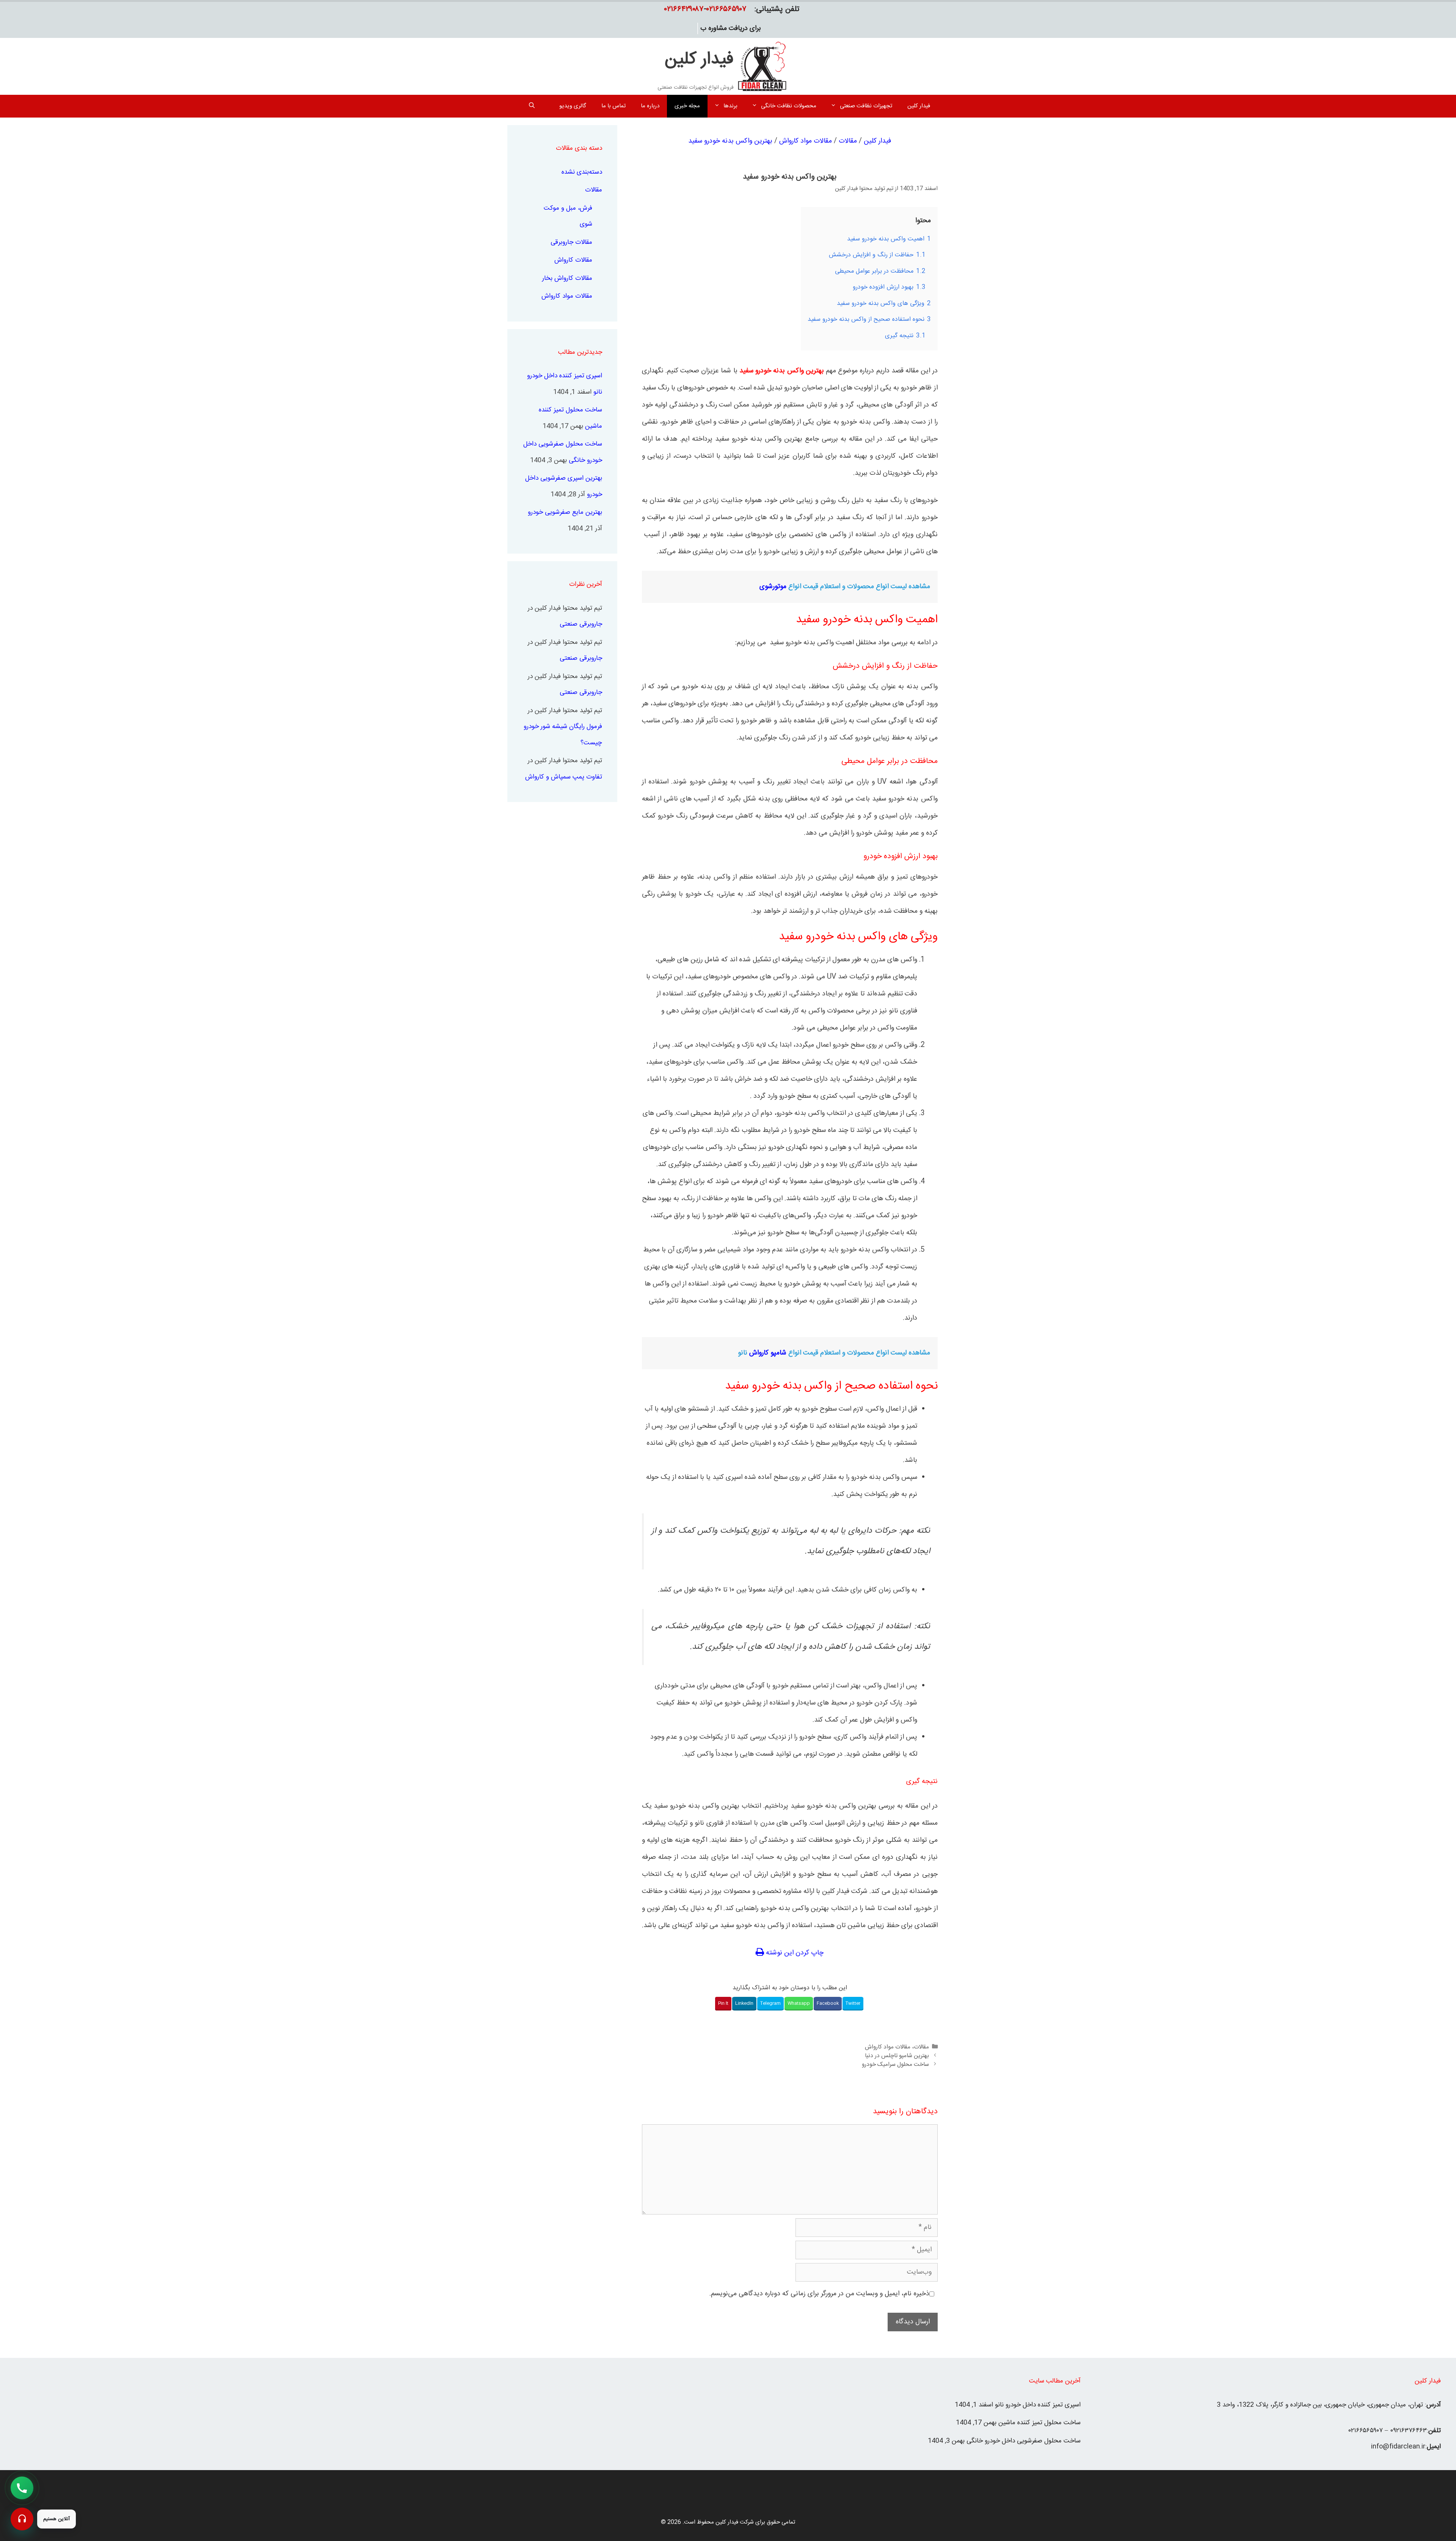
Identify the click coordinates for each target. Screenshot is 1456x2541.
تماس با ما (613, 106)
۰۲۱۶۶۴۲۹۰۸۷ (684, 9)
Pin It (723, 2003)
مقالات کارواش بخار (567, 278)
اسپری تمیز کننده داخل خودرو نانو (1038, 2405)
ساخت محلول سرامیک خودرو (895, 2065)
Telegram (770, 2003)
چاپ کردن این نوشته (794, 1953)
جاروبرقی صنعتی (581, 624)
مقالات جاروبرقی (571, 242)
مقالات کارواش (573, 260)
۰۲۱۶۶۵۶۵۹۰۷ (726, 9)
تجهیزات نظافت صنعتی (866, 106)
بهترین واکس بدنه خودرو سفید (730, 141)
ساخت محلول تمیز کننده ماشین (1039, 2423)
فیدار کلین (699, 60)
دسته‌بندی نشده (582, 172)
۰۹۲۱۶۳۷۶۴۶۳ (1408, 2431)
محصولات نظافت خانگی (789, 106)
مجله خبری (687, 106)
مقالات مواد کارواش (806, 141)
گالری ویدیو (573, 106)
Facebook (828, 2003)
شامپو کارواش (768, 1353)
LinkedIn (744, 2003)
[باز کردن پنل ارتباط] (22, 2519)
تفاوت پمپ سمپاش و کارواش (564, 777)
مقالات (848, 141)
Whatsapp (799, 2003)
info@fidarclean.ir (1398, 2447)
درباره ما (650, 106)
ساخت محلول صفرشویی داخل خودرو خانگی (1024, 2441)
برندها (730, 106)
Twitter (853, 2003)
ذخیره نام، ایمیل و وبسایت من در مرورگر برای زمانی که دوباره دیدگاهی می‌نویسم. (819, 2294)
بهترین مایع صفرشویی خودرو (565, 512)
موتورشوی (773, 587)
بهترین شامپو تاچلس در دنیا (897, 2056)
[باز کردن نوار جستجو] (532, 106)
